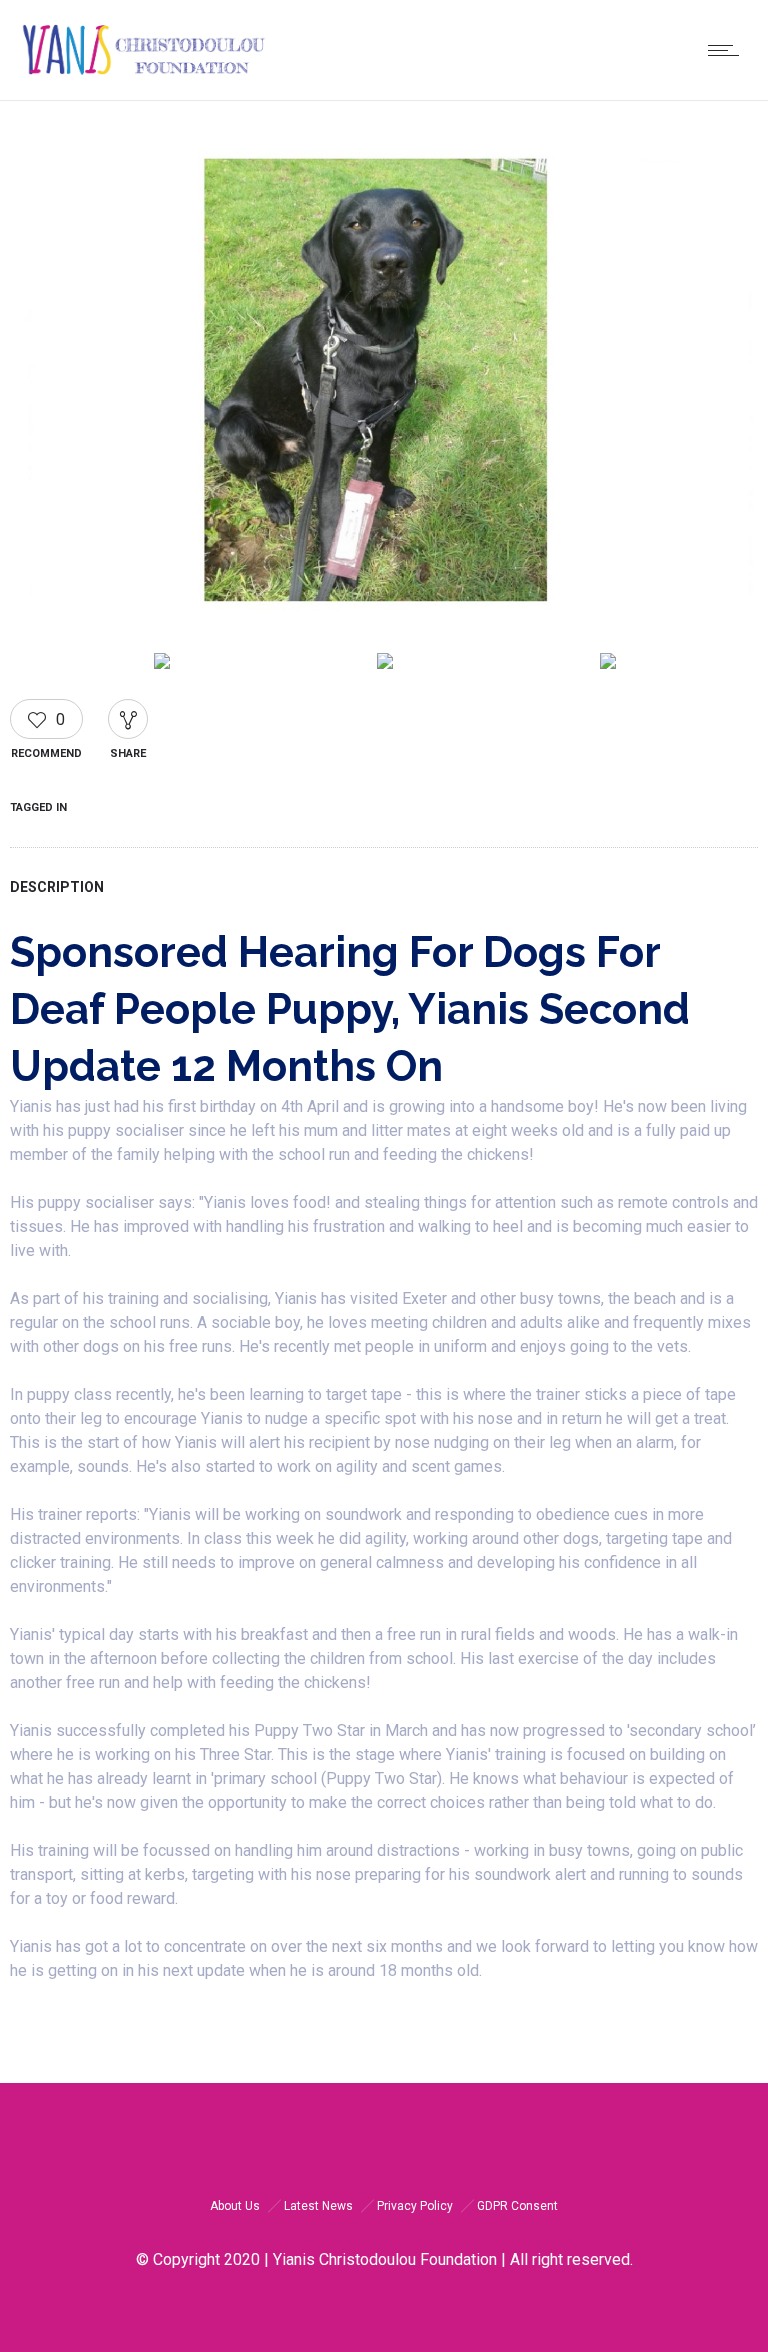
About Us (235, 2206)
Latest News (318, 2206)
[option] (384, 388)
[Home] (144, 74)
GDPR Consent (517, 2206)
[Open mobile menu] (728, 50)
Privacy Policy (415, 2206)
